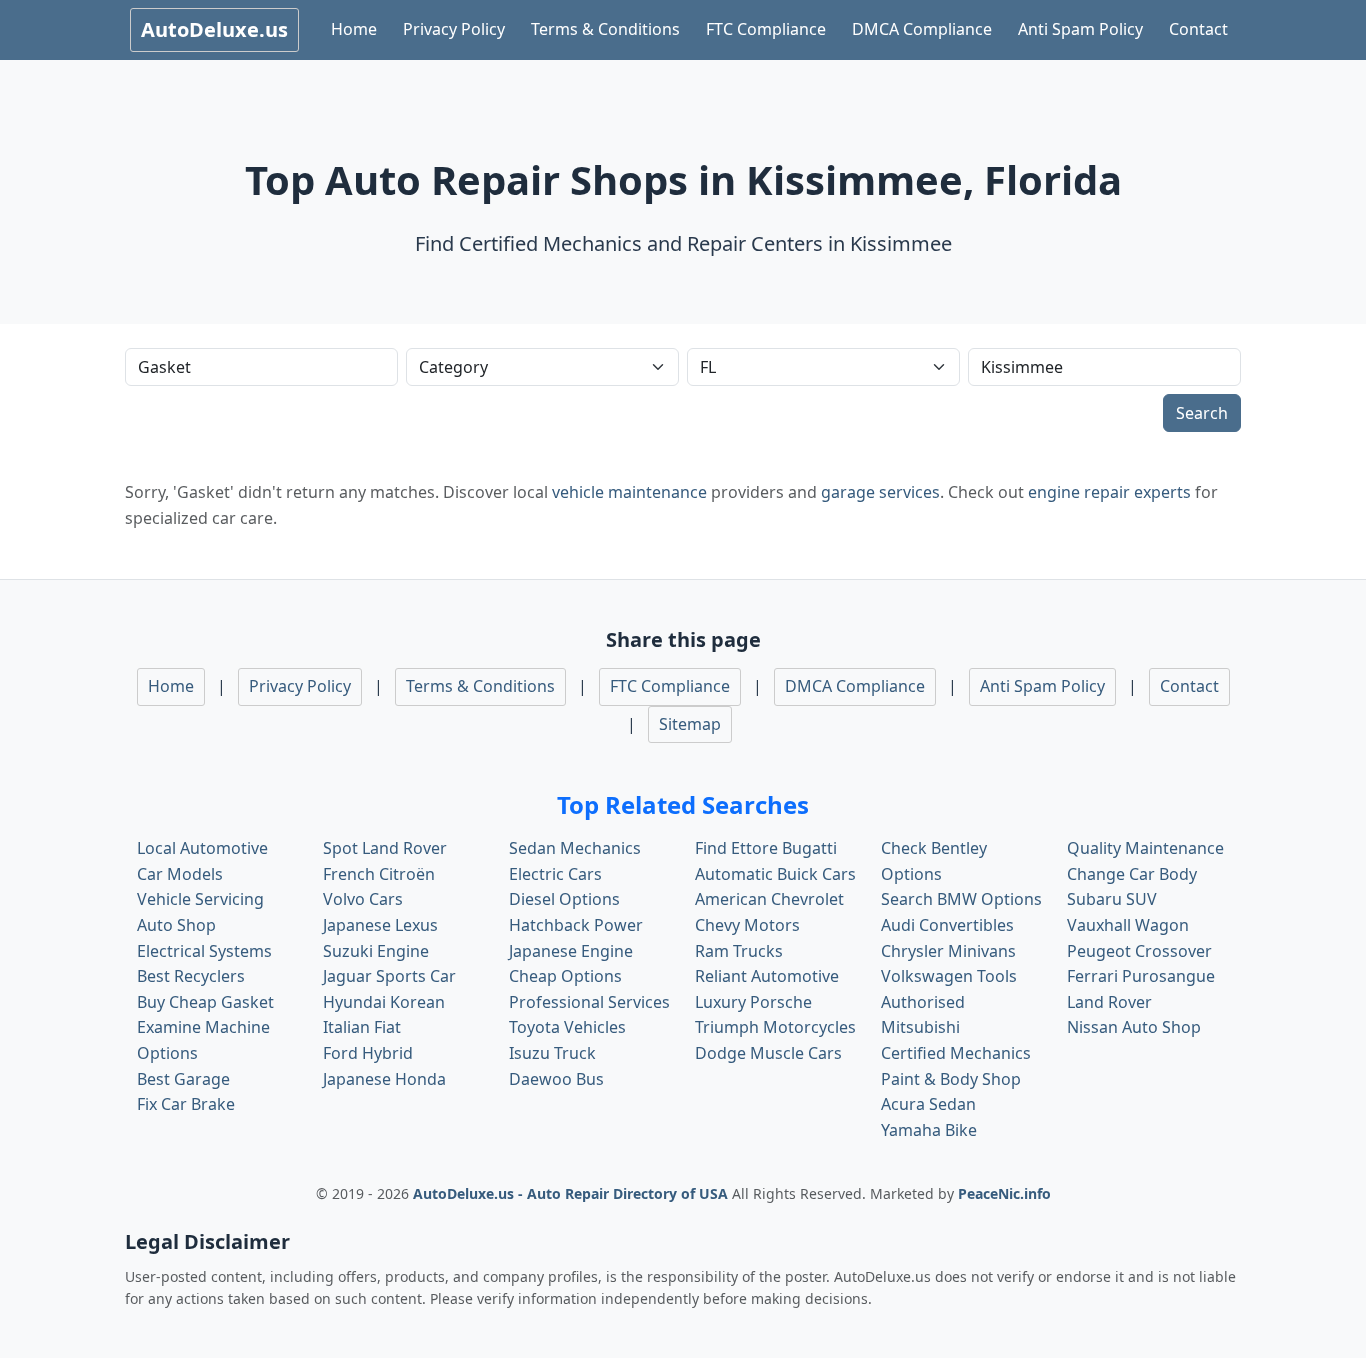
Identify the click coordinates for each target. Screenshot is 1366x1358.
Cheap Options (565, 976)
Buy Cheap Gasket (205, 1002)
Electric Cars (555, 874)
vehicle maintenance (629, 492)
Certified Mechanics (956, 1053)
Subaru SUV (1112, 899)
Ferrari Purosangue (1141, 976)
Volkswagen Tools (949, 976)
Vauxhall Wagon (1128, 925)
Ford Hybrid (368, 1053)
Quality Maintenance (1145, 848)
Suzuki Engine (376, 951)
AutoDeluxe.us (214, 29)
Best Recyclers (191, 976)
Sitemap (690, 724)
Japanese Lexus (380, 925)
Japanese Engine (571, 951)
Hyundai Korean (384, 1002)
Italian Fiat (362, 1027)
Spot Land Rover (385, 848)
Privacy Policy (454, 29)
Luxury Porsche (753, 1002)
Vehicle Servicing (200, 899)
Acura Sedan (928, 1104)
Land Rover (1109, 1002)
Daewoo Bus (556, 1079)
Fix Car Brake (186, 1104)
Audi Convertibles (947, 925)
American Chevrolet (769, 899)
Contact (1198, 29)
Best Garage (183, 1079)
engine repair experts (1109, 492)
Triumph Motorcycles (775, 1027)
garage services (880, 492)
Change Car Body (1132, 874)
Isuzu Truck (552, 1053)
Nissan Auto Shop (1134, 1027)
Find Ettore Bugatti (766, 848)
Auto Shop (176, 925)
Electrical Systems (204, 951)
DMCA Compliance (922, 29)
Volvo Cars (363, 899)
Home (354, 29)
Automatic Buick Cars (775, 874)
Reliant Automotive (767, 976)
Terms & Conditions (605, 29)
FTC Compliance (766, 29)
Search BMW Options (961, 899)
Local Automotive (202, 848)
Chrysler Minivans (948, 951)
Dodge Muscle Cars (768, 1053)
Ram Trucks (739, 951)
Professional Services (589, 1002)
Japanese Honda (384, 1079)
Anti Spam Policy (1080, 29)
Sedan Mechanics (575, 848)
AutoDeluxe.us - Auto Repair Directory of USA (572, 1193)
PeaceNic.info (1004, 1193)
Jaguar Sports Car (389, 976)
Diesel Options (564, 899)
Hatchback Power (576, 925)
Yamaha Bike (929, 1130)
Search (1202, 413)
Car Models (180, 874)
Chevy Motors (747, 925)
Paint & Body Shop (951, 1079)
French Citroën (379, 874)
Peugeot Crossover (1139, 951)
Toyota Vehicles (567, 1027)
